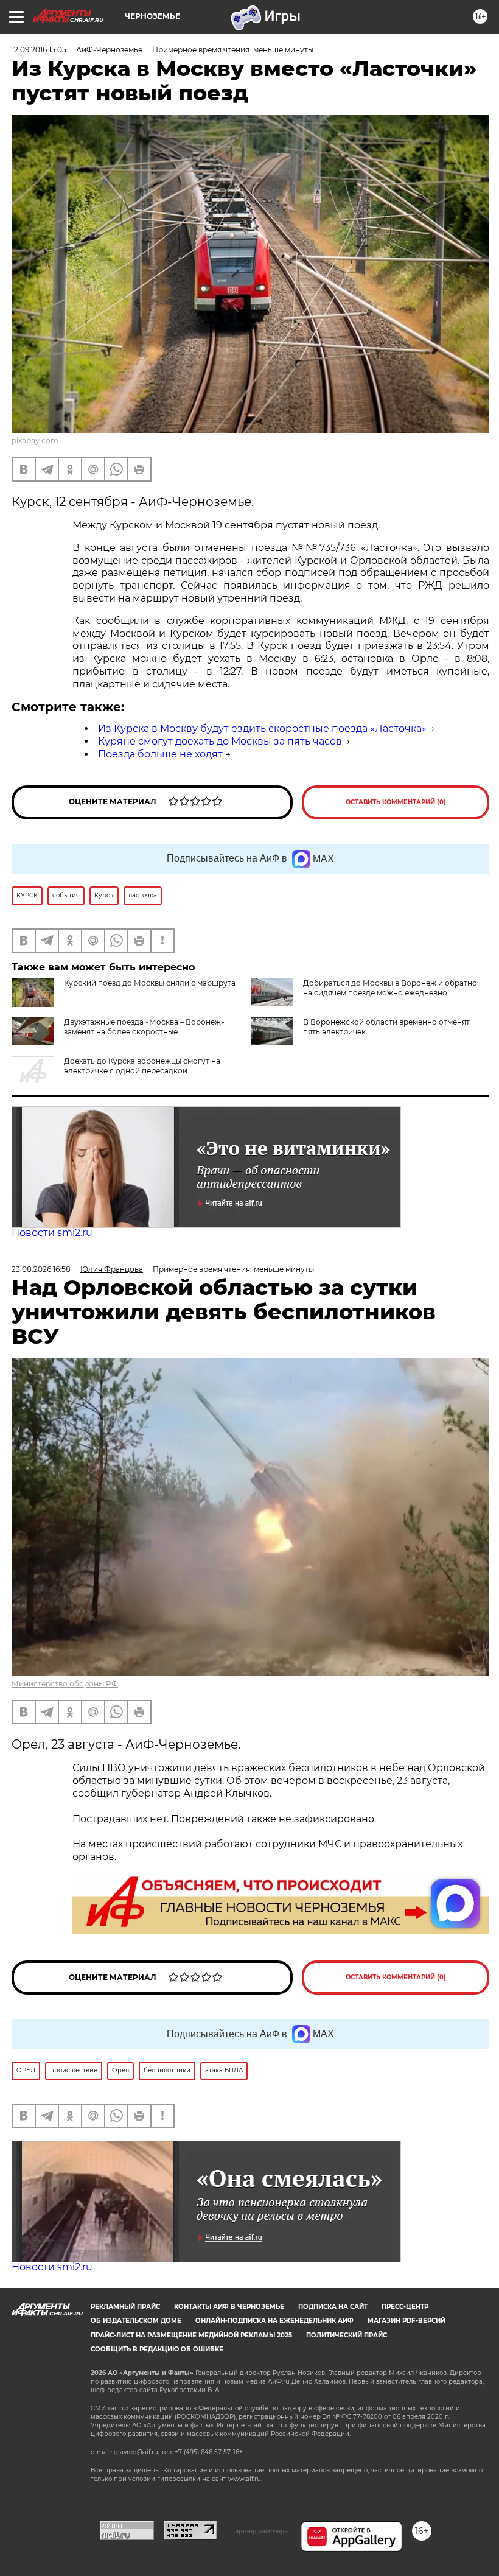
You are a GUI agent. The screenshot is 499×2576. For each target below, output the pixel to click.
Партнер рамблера (259, 2531)
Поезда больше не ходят (160, 754)
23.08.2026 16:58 (41, 1269)
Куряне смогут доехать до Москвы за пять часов (220, 741)
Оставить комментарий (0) (396, 802)
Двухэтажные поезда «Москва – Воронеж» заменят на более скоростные (144, 1027)
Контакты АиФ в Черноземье (229, 2307)
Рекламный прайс (125, 2307)
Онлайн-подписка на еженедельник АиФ (274, 2321)
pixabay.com (35, 440)
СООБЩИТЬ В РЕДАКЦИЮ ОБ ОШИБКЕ (157, 2349)
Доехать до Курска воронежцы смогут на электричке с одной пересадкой (142, 1066)
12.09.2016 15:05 (39, 50)
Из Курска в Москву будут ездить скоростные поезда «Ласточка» (262, 728)
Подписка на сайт (333, 2307)
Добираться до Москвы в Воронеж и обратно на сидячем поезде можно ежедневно (390, 988)
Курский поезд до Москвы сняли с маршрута (150, 983)
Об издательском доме (136, 2321)
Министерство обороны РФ (65, 1684)
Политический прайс (347, 2335)
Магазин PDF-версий (407, 2321)
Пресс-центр (405, 2307)
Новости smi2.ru (52, 1233)
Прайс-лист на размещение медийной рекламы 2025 (191, 2335)
